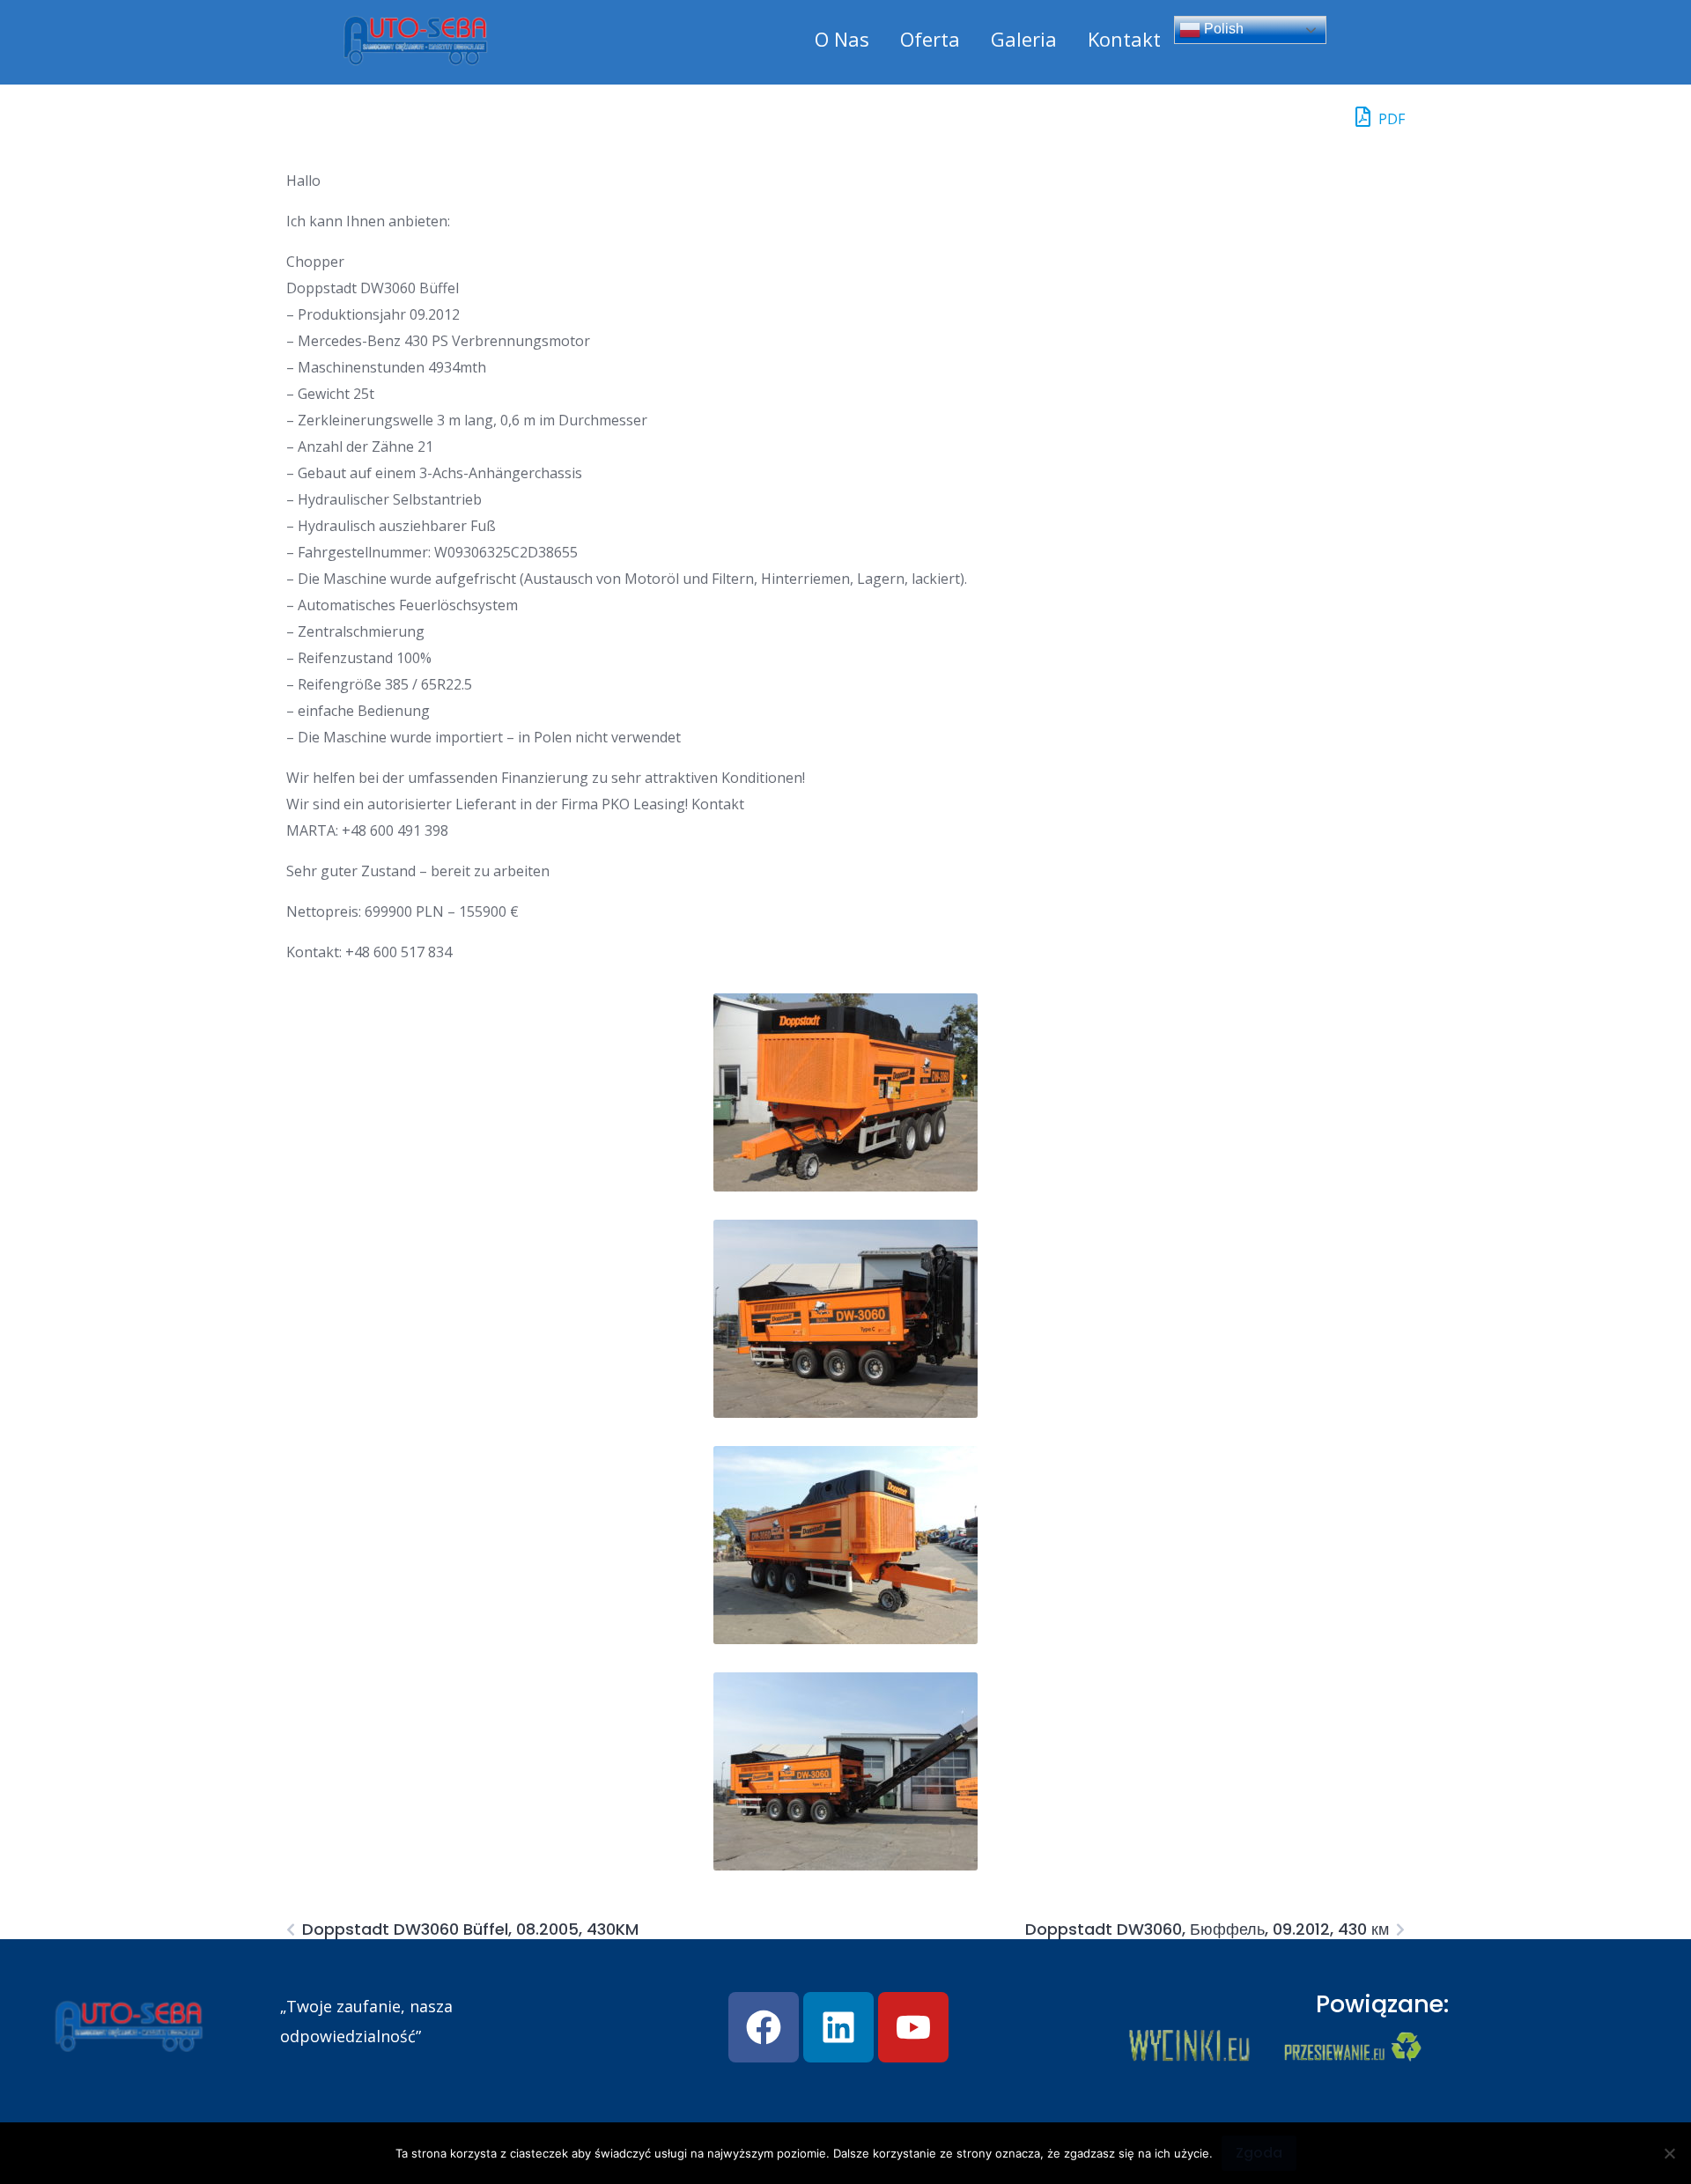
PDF (1390, 119)
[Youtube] (913, 2027)
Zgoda (1259, 2153)
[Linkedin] (838, 2027)
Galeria (1024, 39)
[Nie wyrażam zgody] (1669, 2153)
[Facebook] (764, 2027)
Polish (1222, 29)
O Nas (842, 39)
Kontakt (1124, 39)
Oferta (930, 39)
